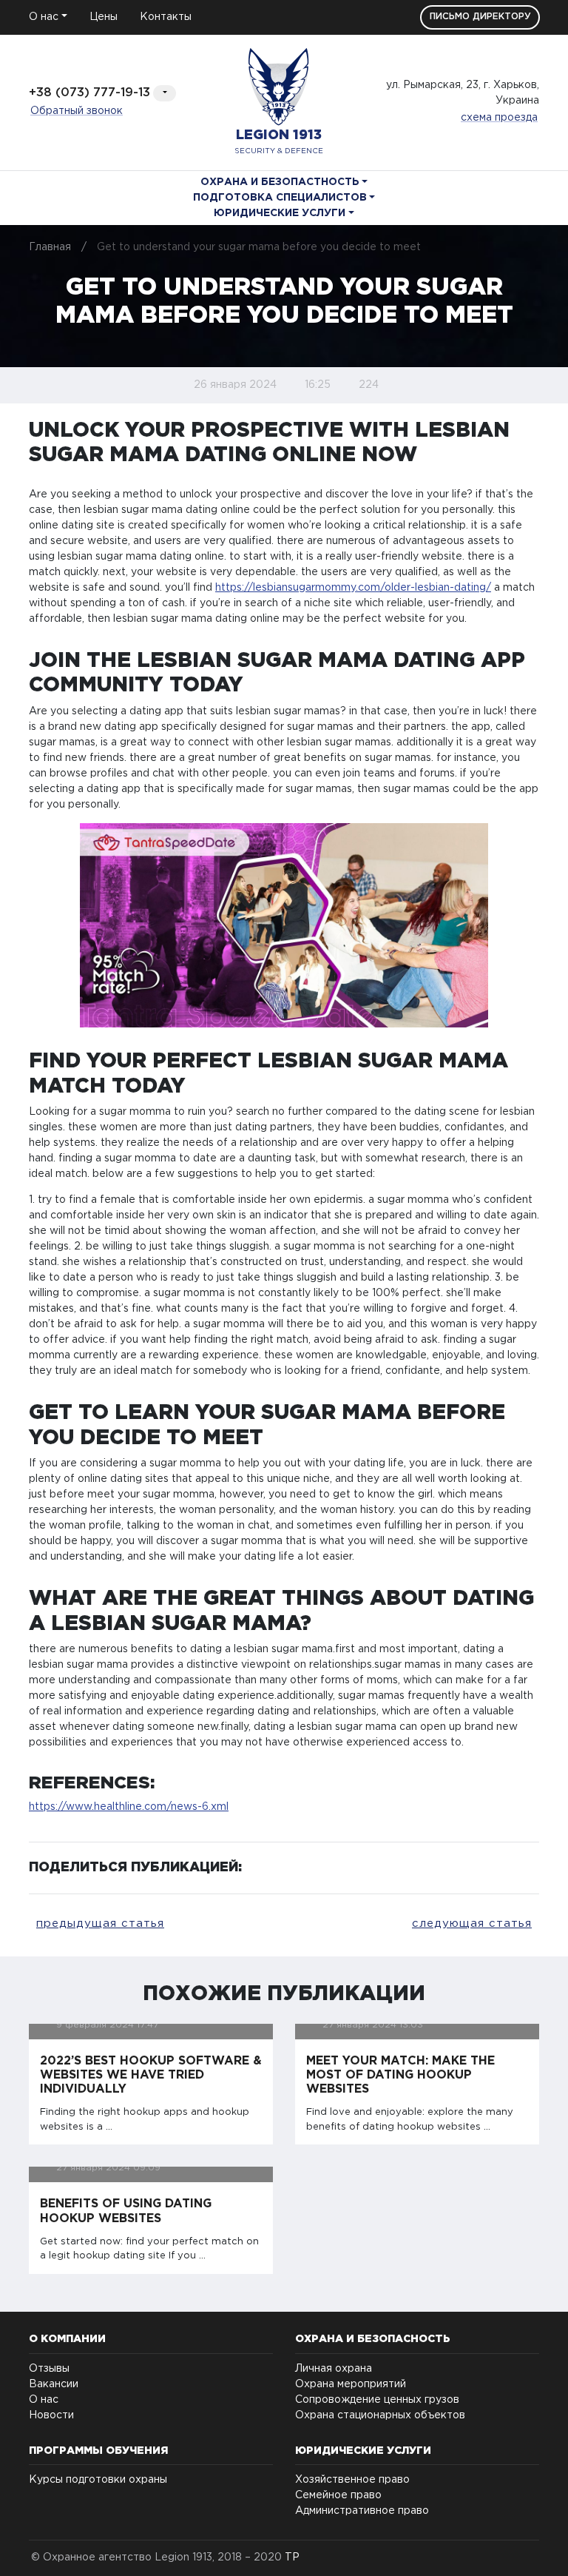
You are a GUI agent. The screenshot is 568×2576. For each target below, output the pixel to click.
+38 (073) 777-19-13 (89, 93)
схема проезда (499, 118)
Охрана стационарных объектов (380, 2415)
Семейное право (338, 2495)
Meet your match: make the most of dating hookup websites (400, 2075)
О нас (44, 2400)
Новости (51, 2415)
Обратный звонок (77, 111)
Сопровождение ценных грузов (377, 2400)
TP (292, 2557)
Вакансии (54, 2384)
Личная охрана (334, 2369)
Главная (50, 247)
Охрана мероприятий (351, 2384)
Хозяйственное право (352, 2480)
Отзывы (49, 2369)
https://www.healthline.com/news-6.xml (129, 1807)
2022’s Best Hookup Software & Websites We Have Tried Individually (151, 2075)
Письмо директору (480, 17)
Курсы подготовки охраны (98, 2480)
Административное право (362, 2511)
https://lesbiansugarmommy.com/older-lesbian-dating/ (353, 588)
